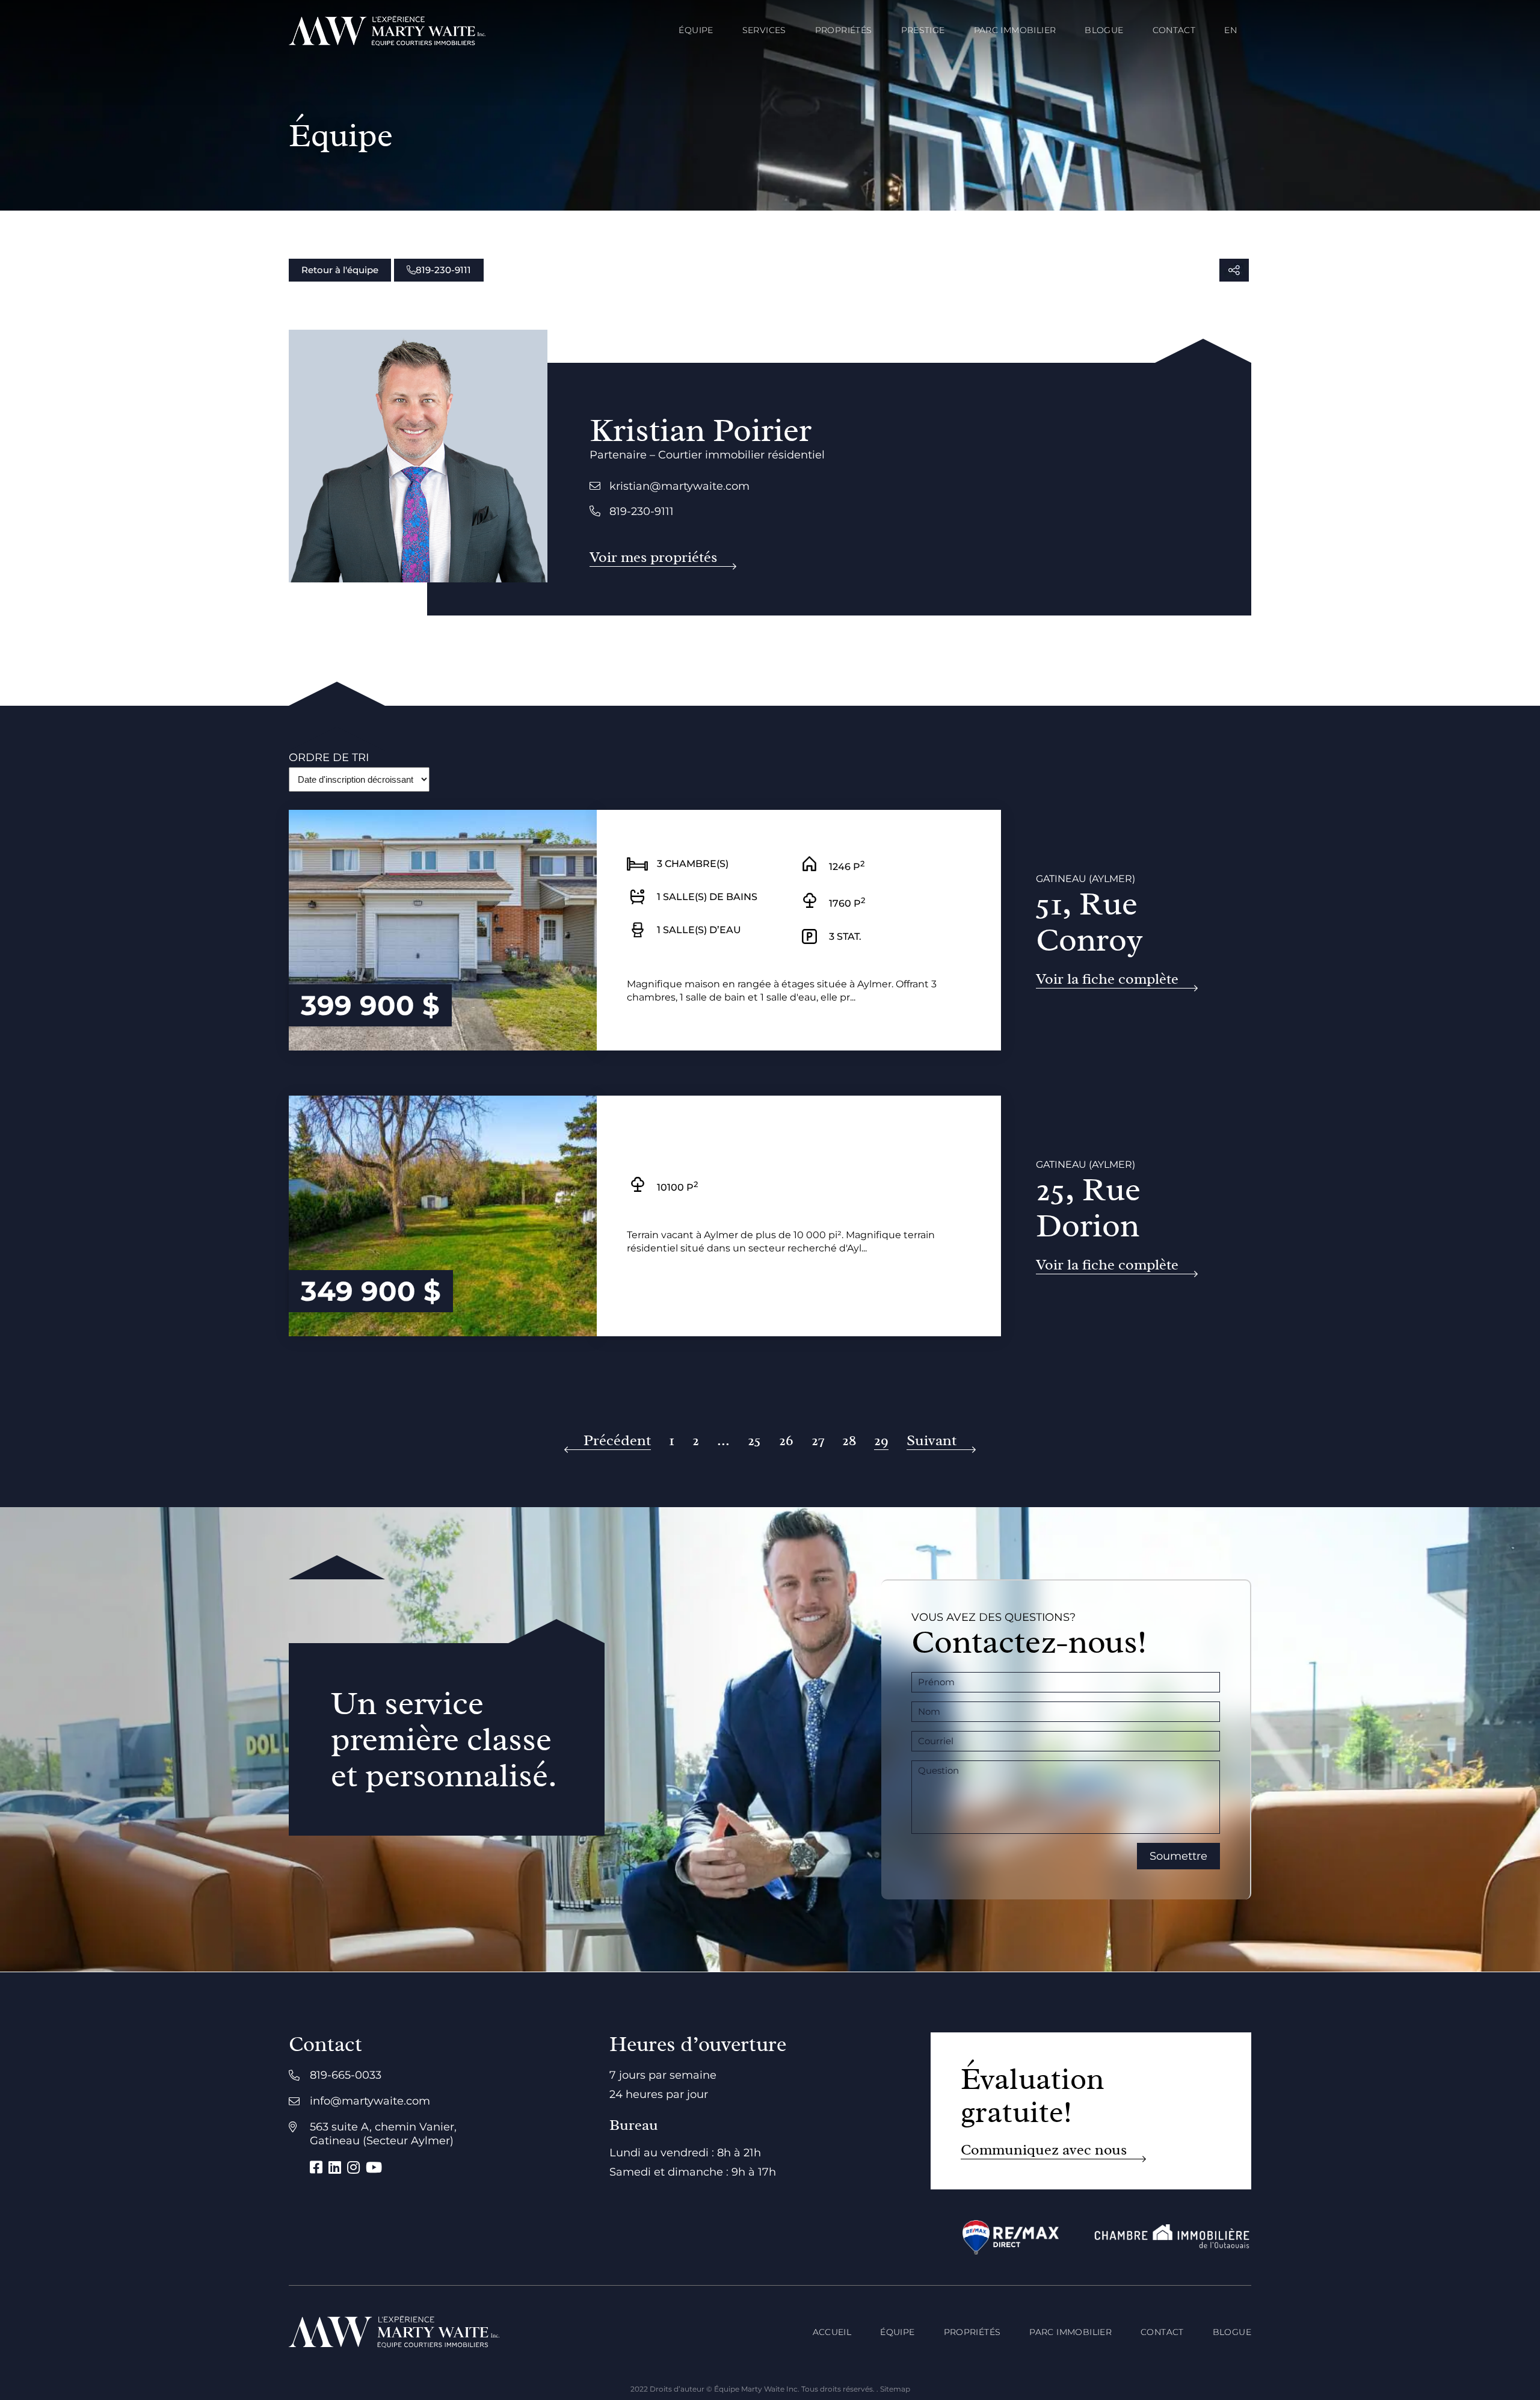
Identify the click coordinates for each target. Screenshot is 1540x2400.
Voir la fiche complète (1107, 979)
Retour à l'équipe (340, 270)
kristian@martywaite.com (679, 486)
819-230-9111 (443, 270)
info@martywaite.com (370, 2101)
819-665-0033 (346, 2075)
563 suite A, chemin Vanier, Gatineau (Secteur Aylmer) (383, 2134)
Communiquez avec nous (1044, 2150)
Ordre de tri (329, 757)
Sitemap (895, 2389)
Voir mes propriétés (653, 557)
